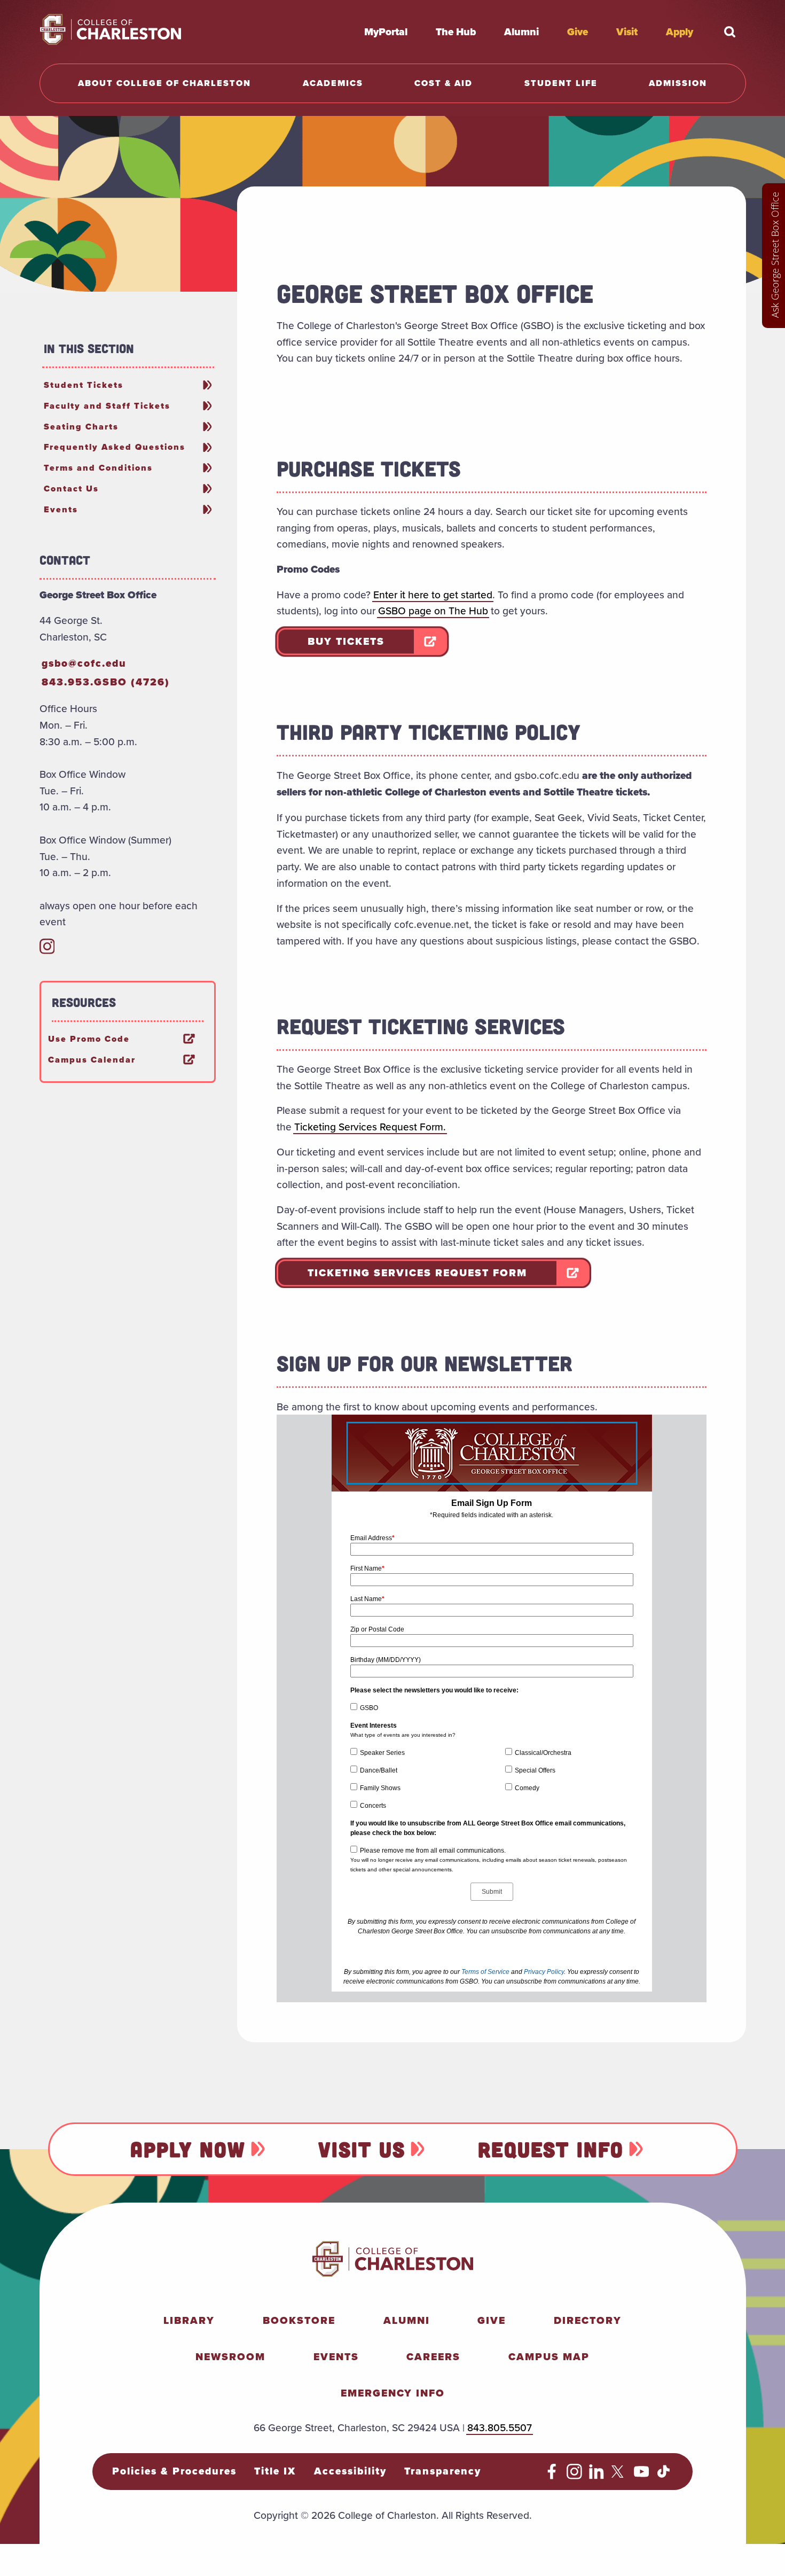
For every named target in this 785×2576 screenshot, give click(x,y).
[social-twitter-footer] (619, 2476)
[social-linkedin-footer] (597, 2476)
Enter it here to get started (433, 595)
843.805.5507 (500, 2427)
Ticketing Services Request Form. (370, 1127)
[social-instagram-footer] (574, 2476)
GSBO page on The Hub (433, 611)
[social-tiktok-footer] (664, 2476)
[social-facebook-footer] (552, 2476)
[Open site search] (730, 32)
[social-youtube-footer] (642, 2476)
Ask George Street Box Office (775, 255)
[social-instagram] (47, 950)
